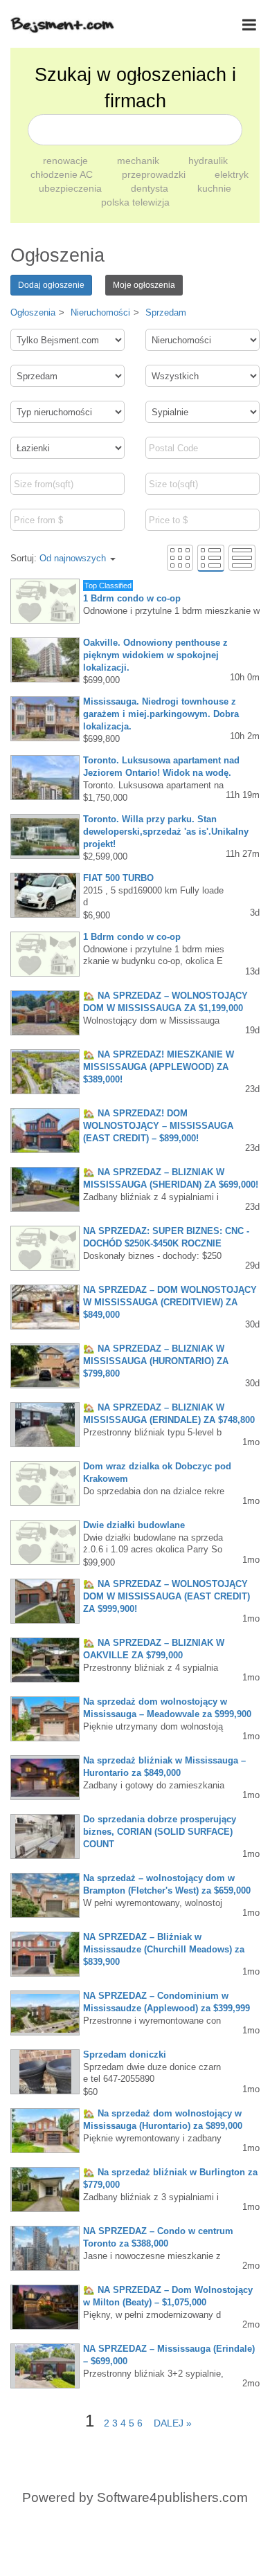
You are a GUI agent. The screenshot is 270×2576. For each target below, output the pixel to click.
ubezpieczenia (72, 188)
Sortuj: (58, 558)
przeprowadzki (155, 174)
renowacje (67, 161)
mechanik (139, 161)
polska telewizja (135, 202)
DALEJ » (169, 2423)
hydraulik (208, 161)
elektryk (232, 174)
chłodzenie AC (63, 174)
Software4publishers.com (172, 2497)
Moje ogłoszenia (144, 285)
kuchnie (214, 188)
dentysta (151, 188)
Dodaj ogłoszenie (51, 285)
